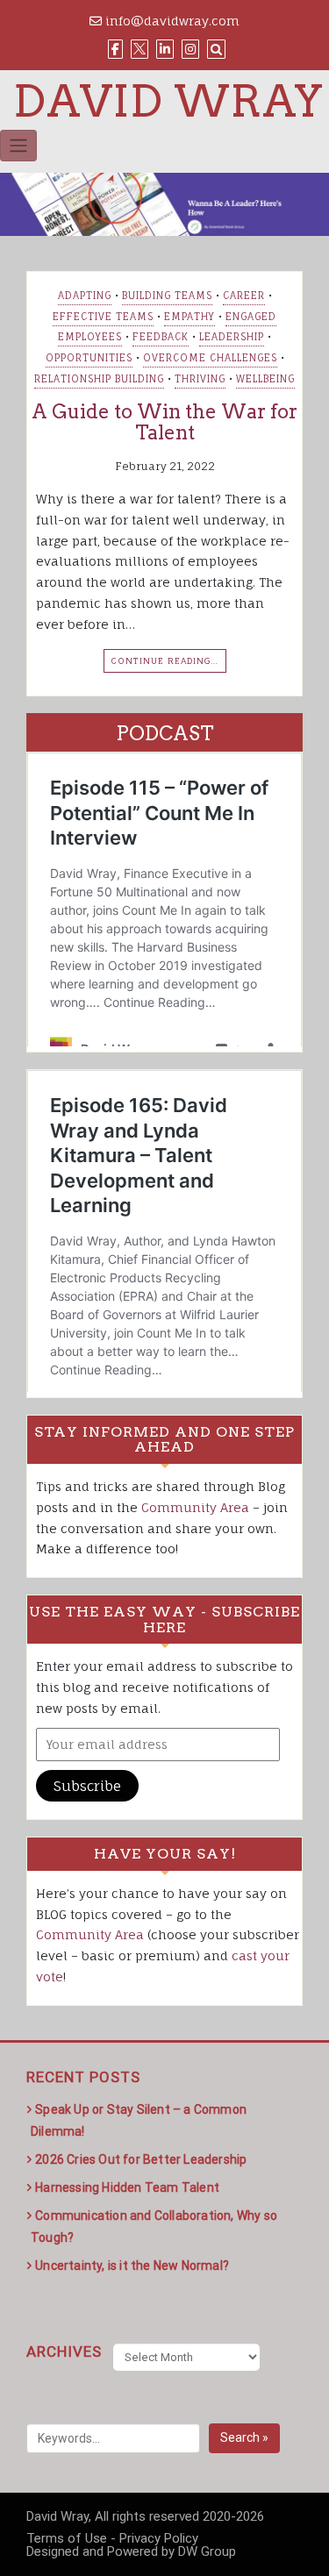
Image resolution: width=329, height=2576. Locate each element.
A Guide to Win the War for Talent (164, 422)
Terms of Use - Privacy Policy (112, 2538)
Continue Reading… (165, 660)
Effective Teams (103, 317)
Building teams (167, 296)
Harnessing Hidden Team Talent (127, 2187)
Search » (244, 2437)
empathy (190, 317)
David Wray (168, 101)
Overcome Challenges (210, 358)
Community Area (195, 1507)
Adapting (85, 296)
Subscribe (87, 1786)
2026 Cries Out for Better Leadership (141, 2159)
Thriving (200, 379)
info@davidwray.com (171, 21)
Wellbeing (265, 379)
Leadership (232, 337)
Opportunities (89, 358)
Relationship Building (99, 379)
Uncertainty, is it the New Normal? (132, 2266)
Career (244, 296)
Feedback (161, 337)
